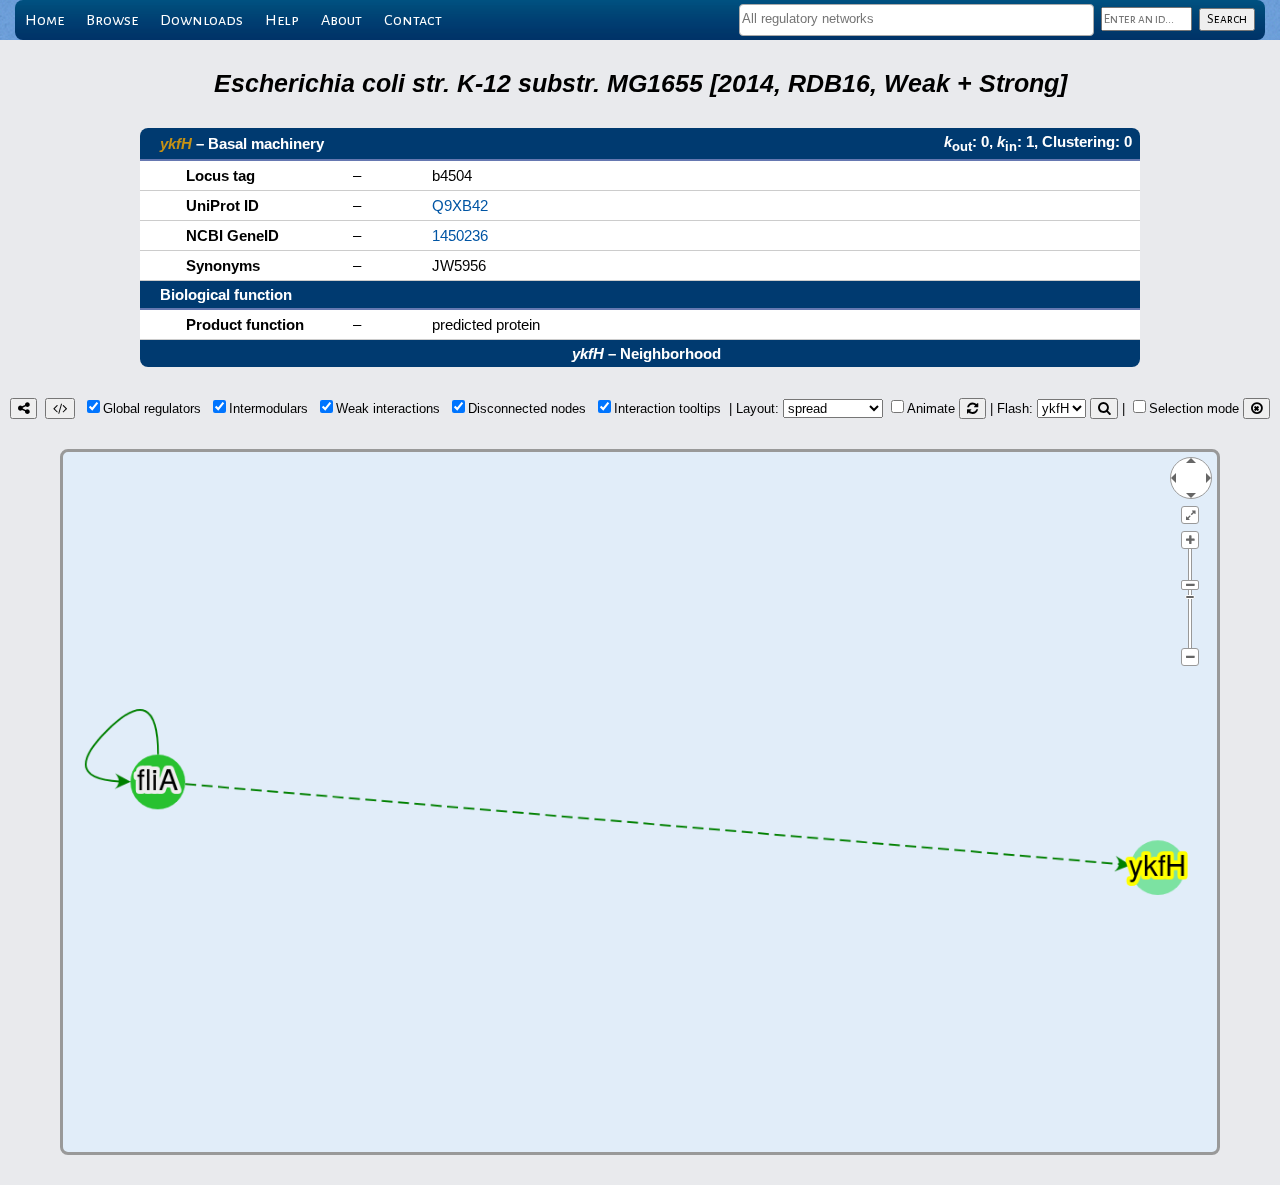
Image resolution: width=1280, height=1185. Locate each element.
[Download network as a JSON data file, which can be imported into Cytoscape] (60, 408)
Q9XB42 (460, 205)
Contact (413, 20)
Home (44, 20)
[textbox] (916, 18)
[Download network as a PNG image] (23, 408)
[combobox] (916, 20)
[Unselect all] (1256, 408)
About (341, 20)
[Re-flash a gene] (1104, 408)
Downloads (201, 20)
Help (282, 20)
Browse (112, 20)
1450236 (460, 235)
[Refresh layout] (972, 408)
